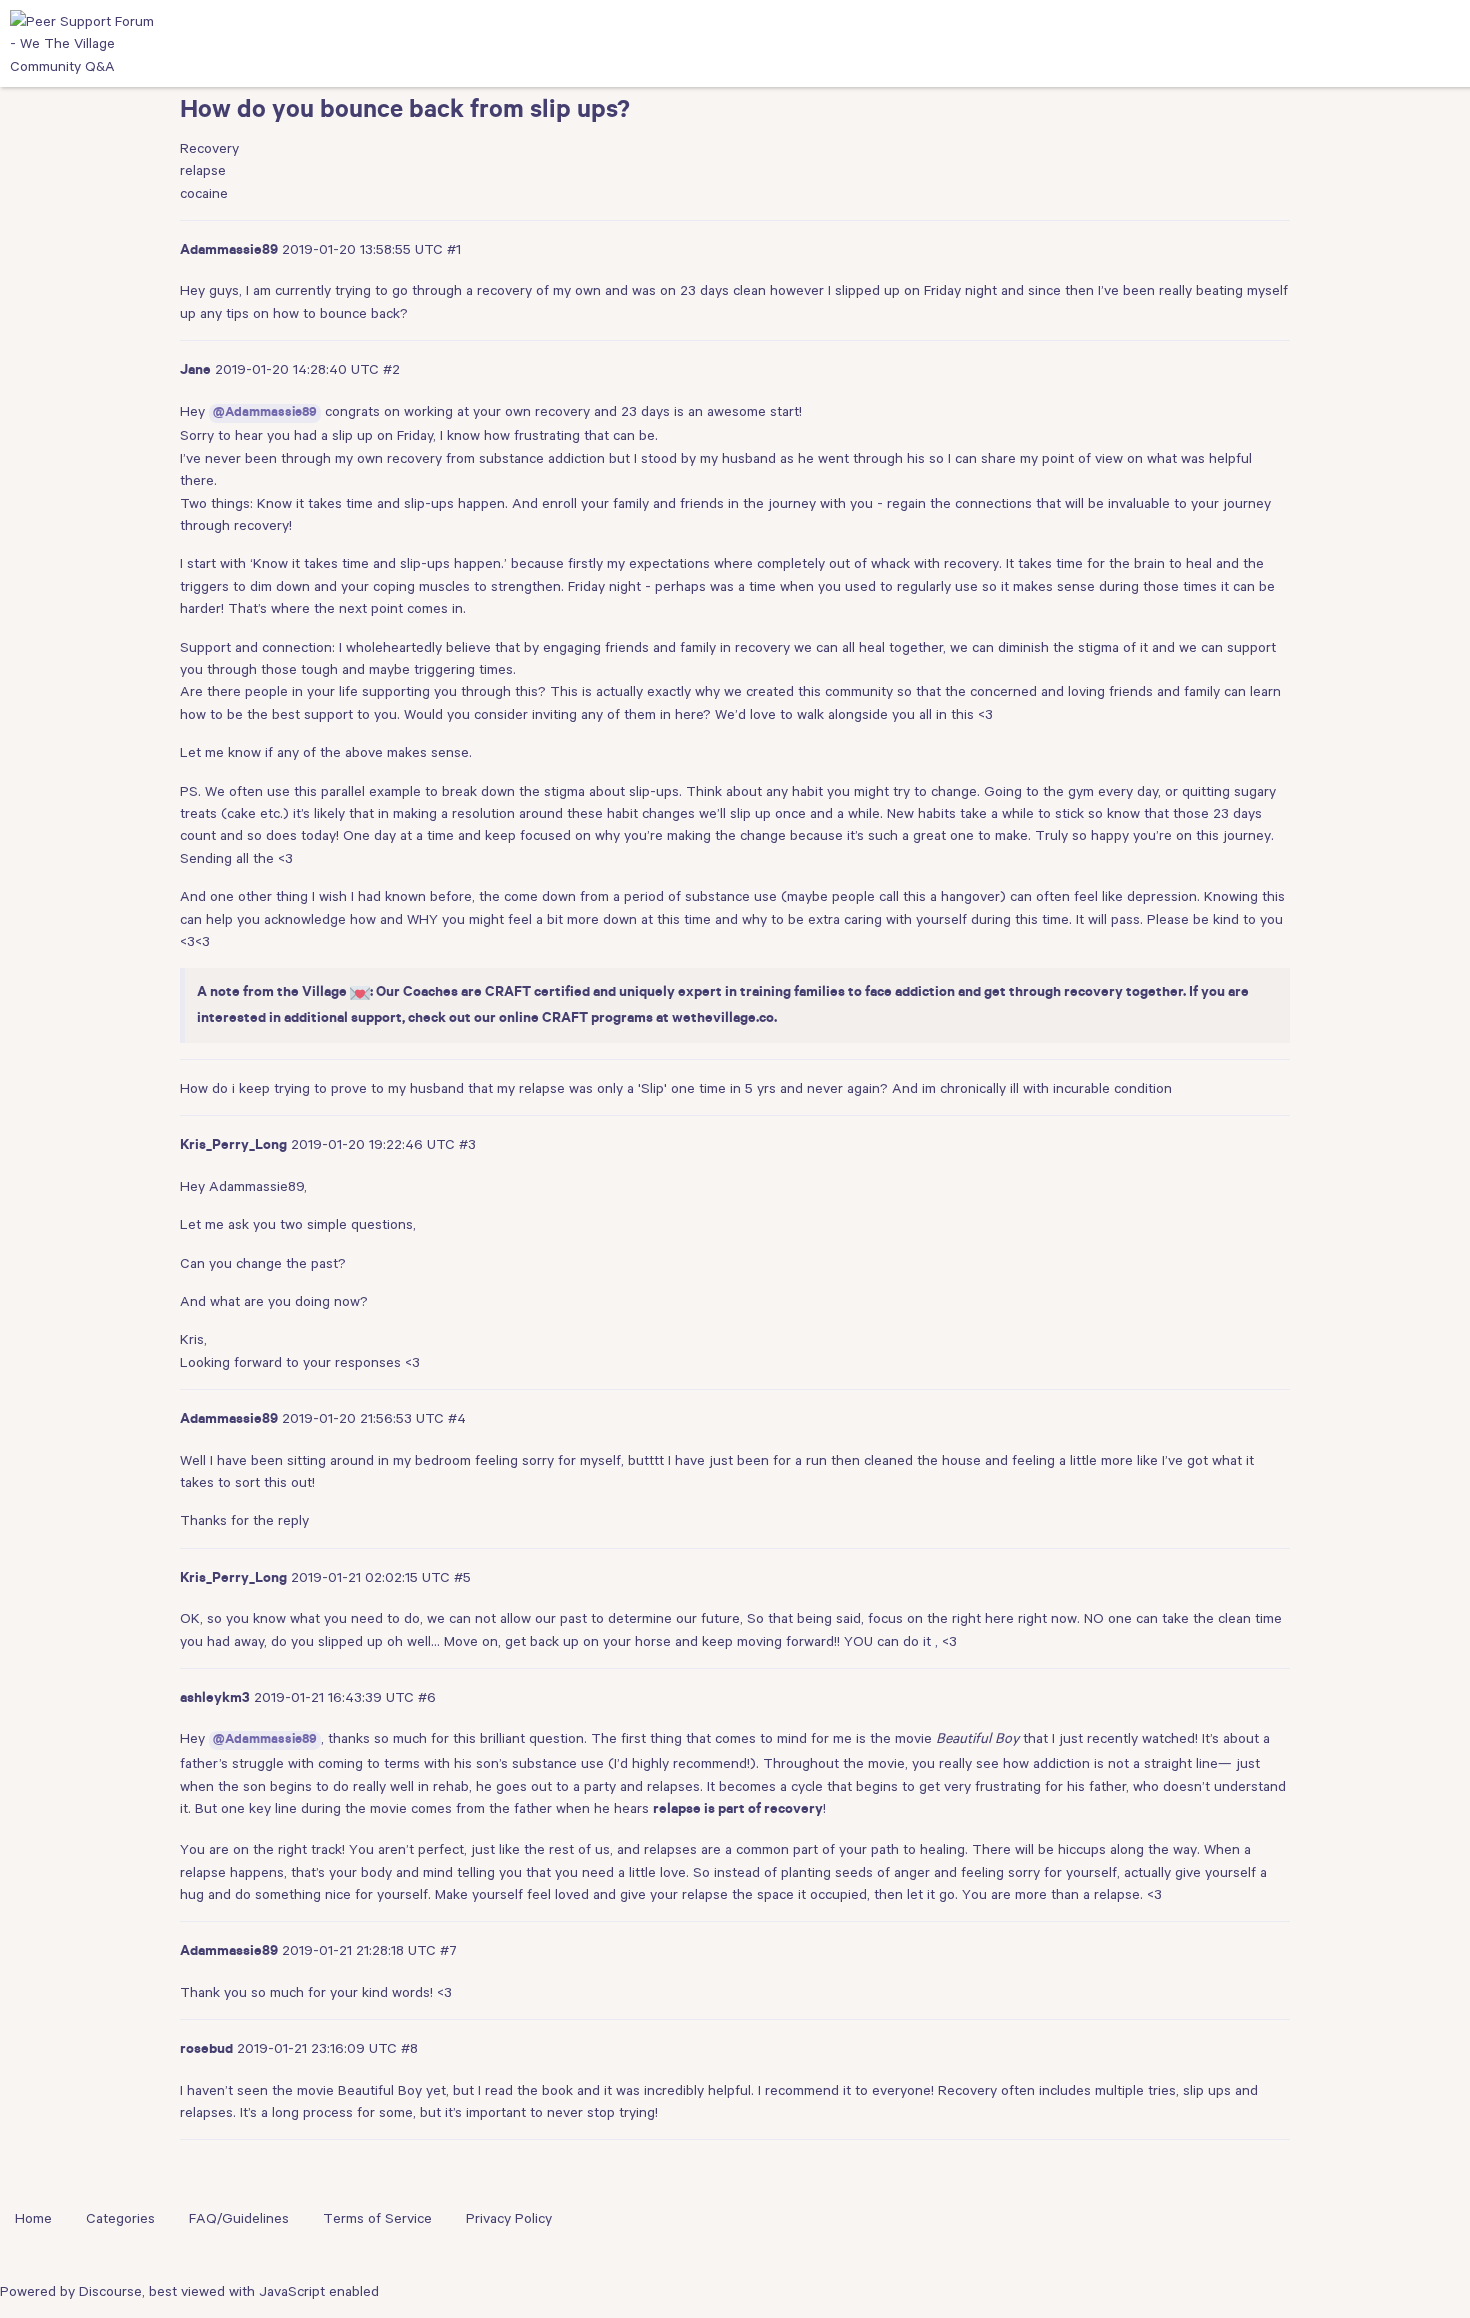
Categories (120, 2218)
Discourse (110, 2291)
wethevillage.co (723, 1020)
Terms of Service (377, 2218)
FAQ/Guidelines (239, 2218)
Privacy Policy (509, 2218)
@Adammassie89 (265, 413)
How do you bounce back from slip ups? (405, 113)
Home (33, 2218)
